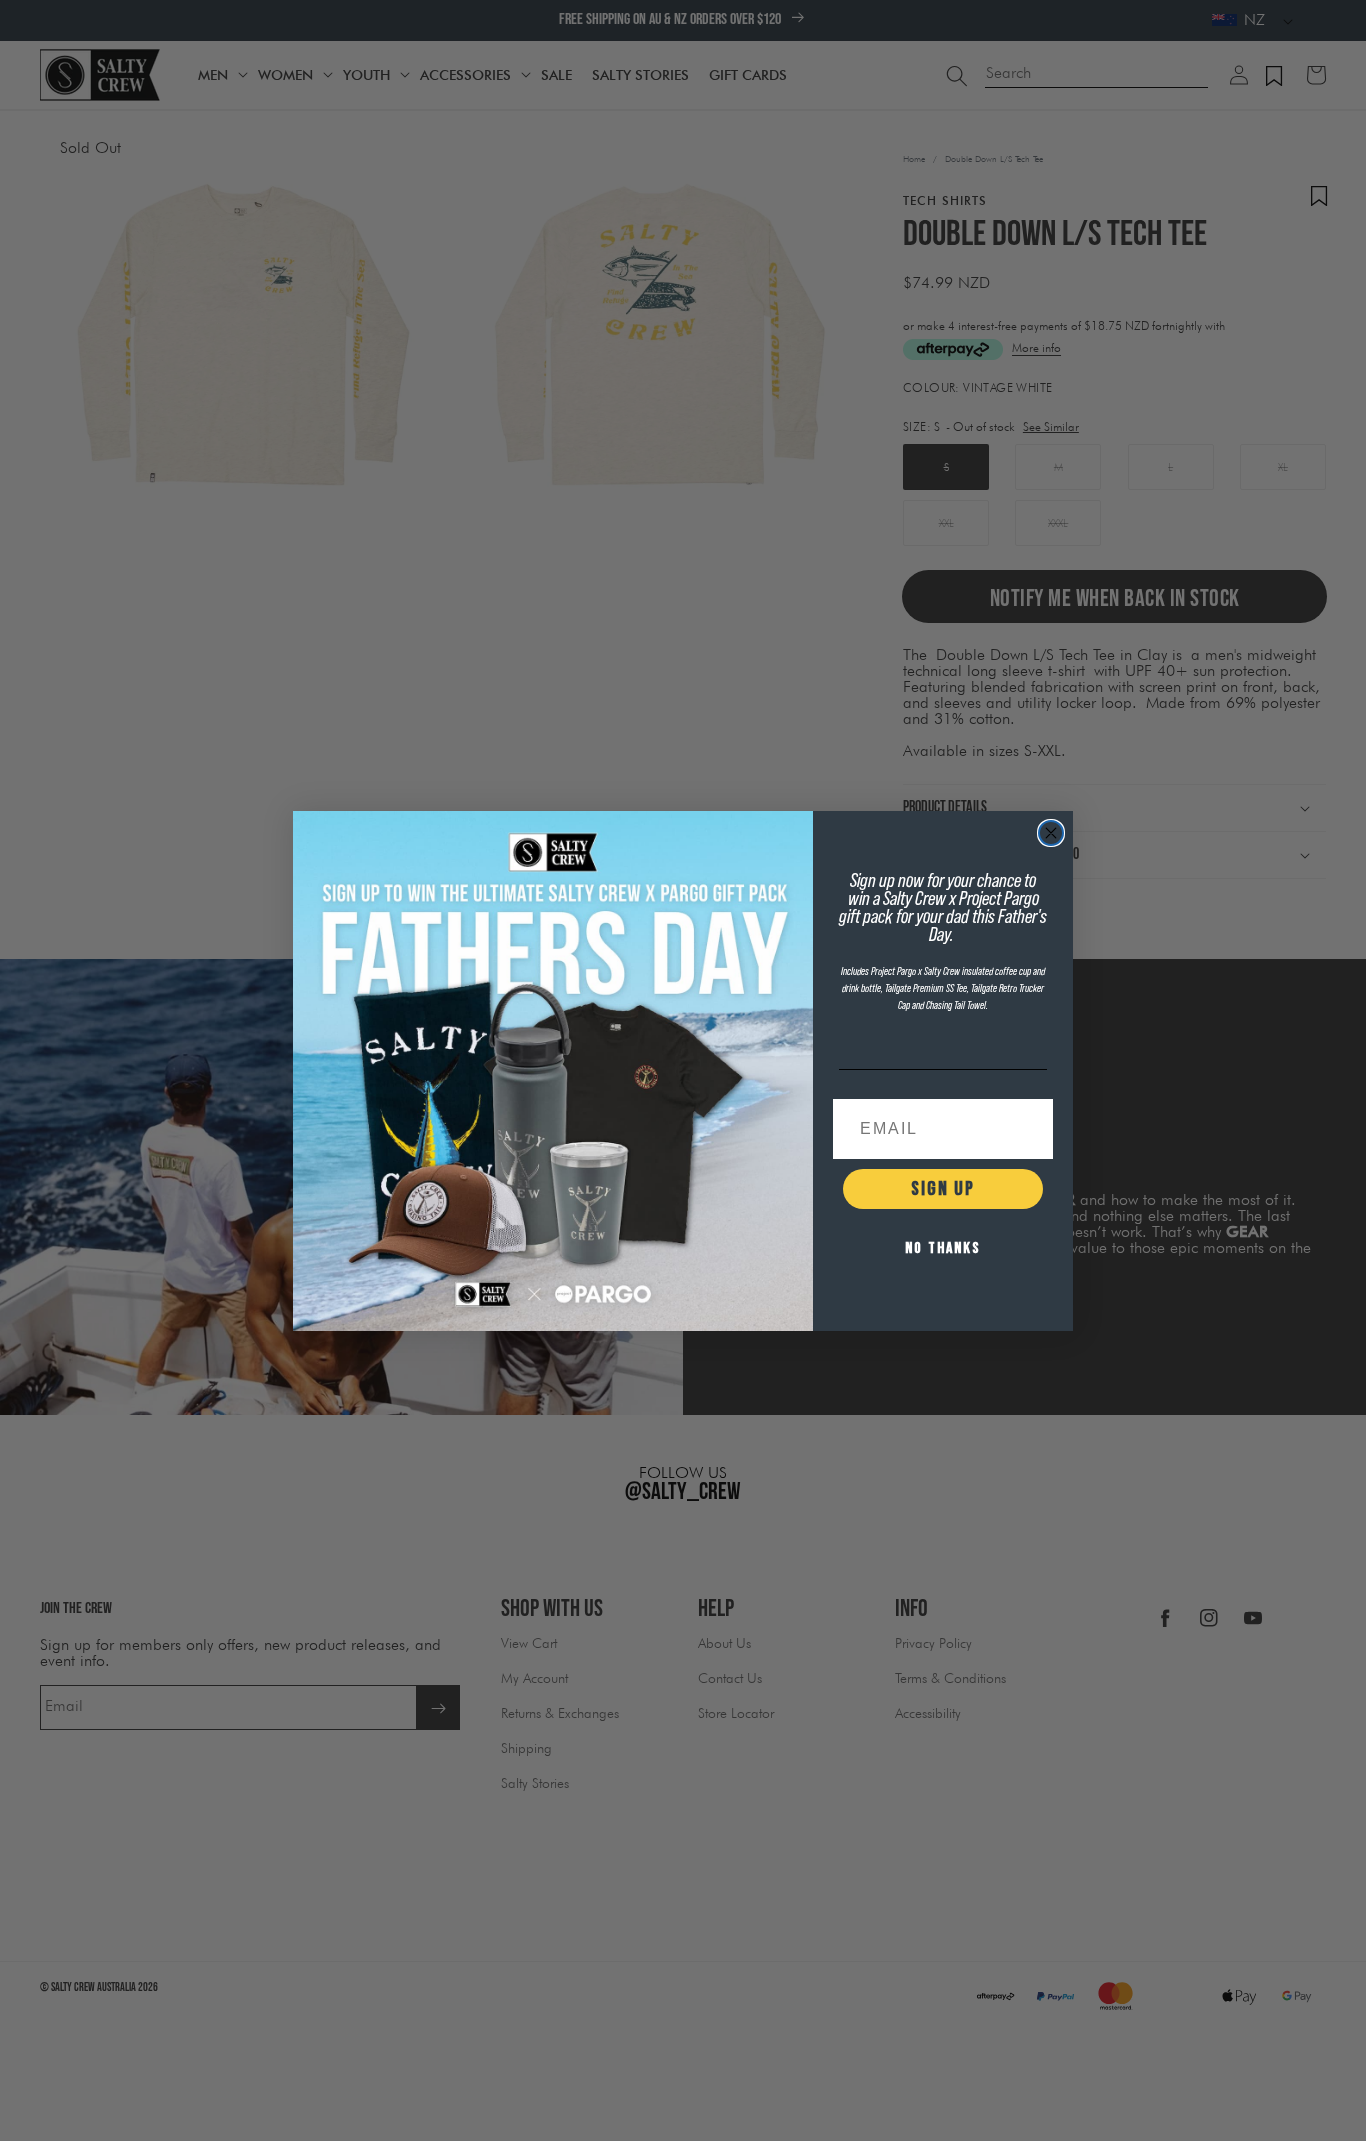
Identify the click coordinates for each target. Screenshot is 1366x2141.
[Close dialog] (1051, 833)
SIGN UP (943, 1189)
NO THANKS (943, 1248)
